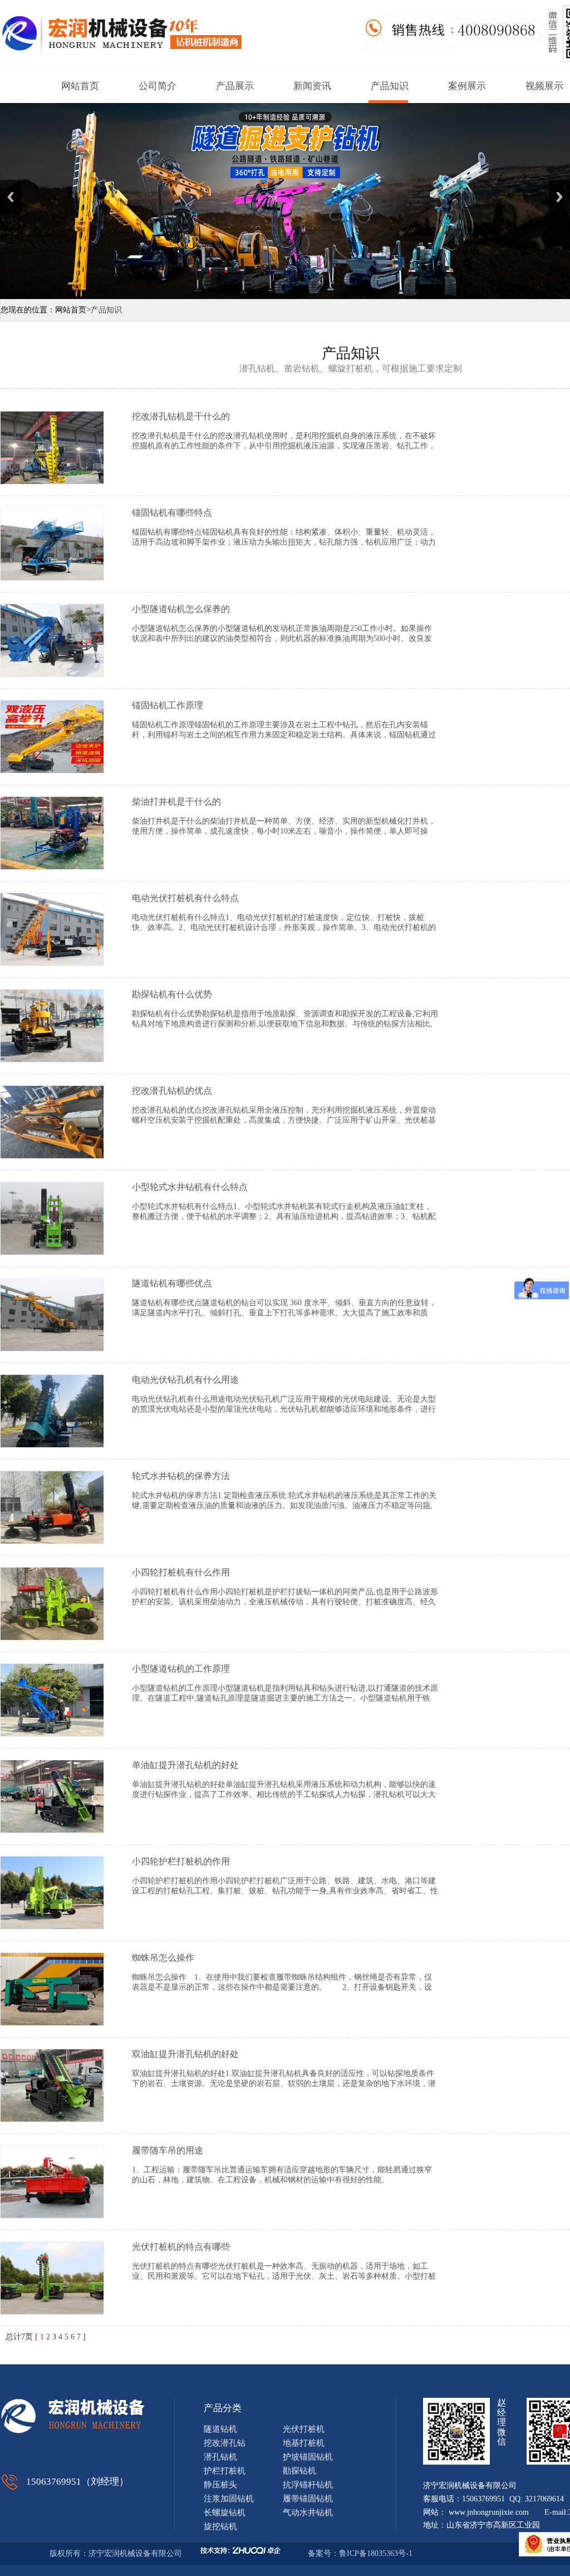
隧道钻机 (220, 2429)
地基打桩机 (304, 2443)
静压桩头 (220, 2485)
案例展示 (467, 86)
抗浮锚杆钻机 (308, 2485)
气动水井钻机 (308, 2513)
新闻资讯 (312, 86)
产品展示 (235, 86)
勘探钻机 (299, 2471)
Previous (11, 197)
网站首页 (80, 86)
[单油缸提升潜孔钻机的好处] (52, 1830)
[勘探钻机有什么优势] (52, 1059)
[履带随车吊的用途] (52, 2215)
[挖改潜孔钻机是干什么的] (52, 481)
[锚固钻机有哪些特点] (52, 578)
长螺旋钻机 (225, 2513)
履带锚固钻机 (308, 2499)
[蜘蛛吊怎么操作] (52, 2023)
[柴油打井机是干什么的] (52, 867)
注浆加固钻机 (229, 2499)
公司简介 (158, 86)
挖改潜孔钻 (225, 2443)
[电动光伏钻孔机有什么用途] (52, 1445)
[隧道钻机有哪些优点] (52, 1348)
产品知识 (390, 86)
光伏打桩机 (304, 2429)
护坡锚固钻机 (308, 2457)
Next (559, 197)
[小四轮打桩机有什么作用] (52, 1637)
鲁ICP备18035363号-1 (377, 2553)
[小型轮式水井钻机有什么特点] (52, 1252)
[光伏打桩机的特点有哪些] (52, 2312)
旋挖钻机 (220, 2526)
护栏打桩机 (225, 2471)
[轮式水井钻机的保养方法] (52, 1541)
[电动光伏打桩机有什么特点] (52, 963)
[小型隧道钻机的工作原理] (52, 1734)
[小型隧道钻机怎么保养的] (52, 674)
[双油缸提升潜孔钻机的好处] (52, 2119)
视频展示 (544, 86)
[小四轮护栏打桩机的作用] (52, 1926)
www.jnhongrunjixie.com (489, 2512)
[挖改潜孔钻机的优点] (52, 1156)
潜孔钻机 (220, 2457)
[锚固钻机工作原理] (52, 770)
